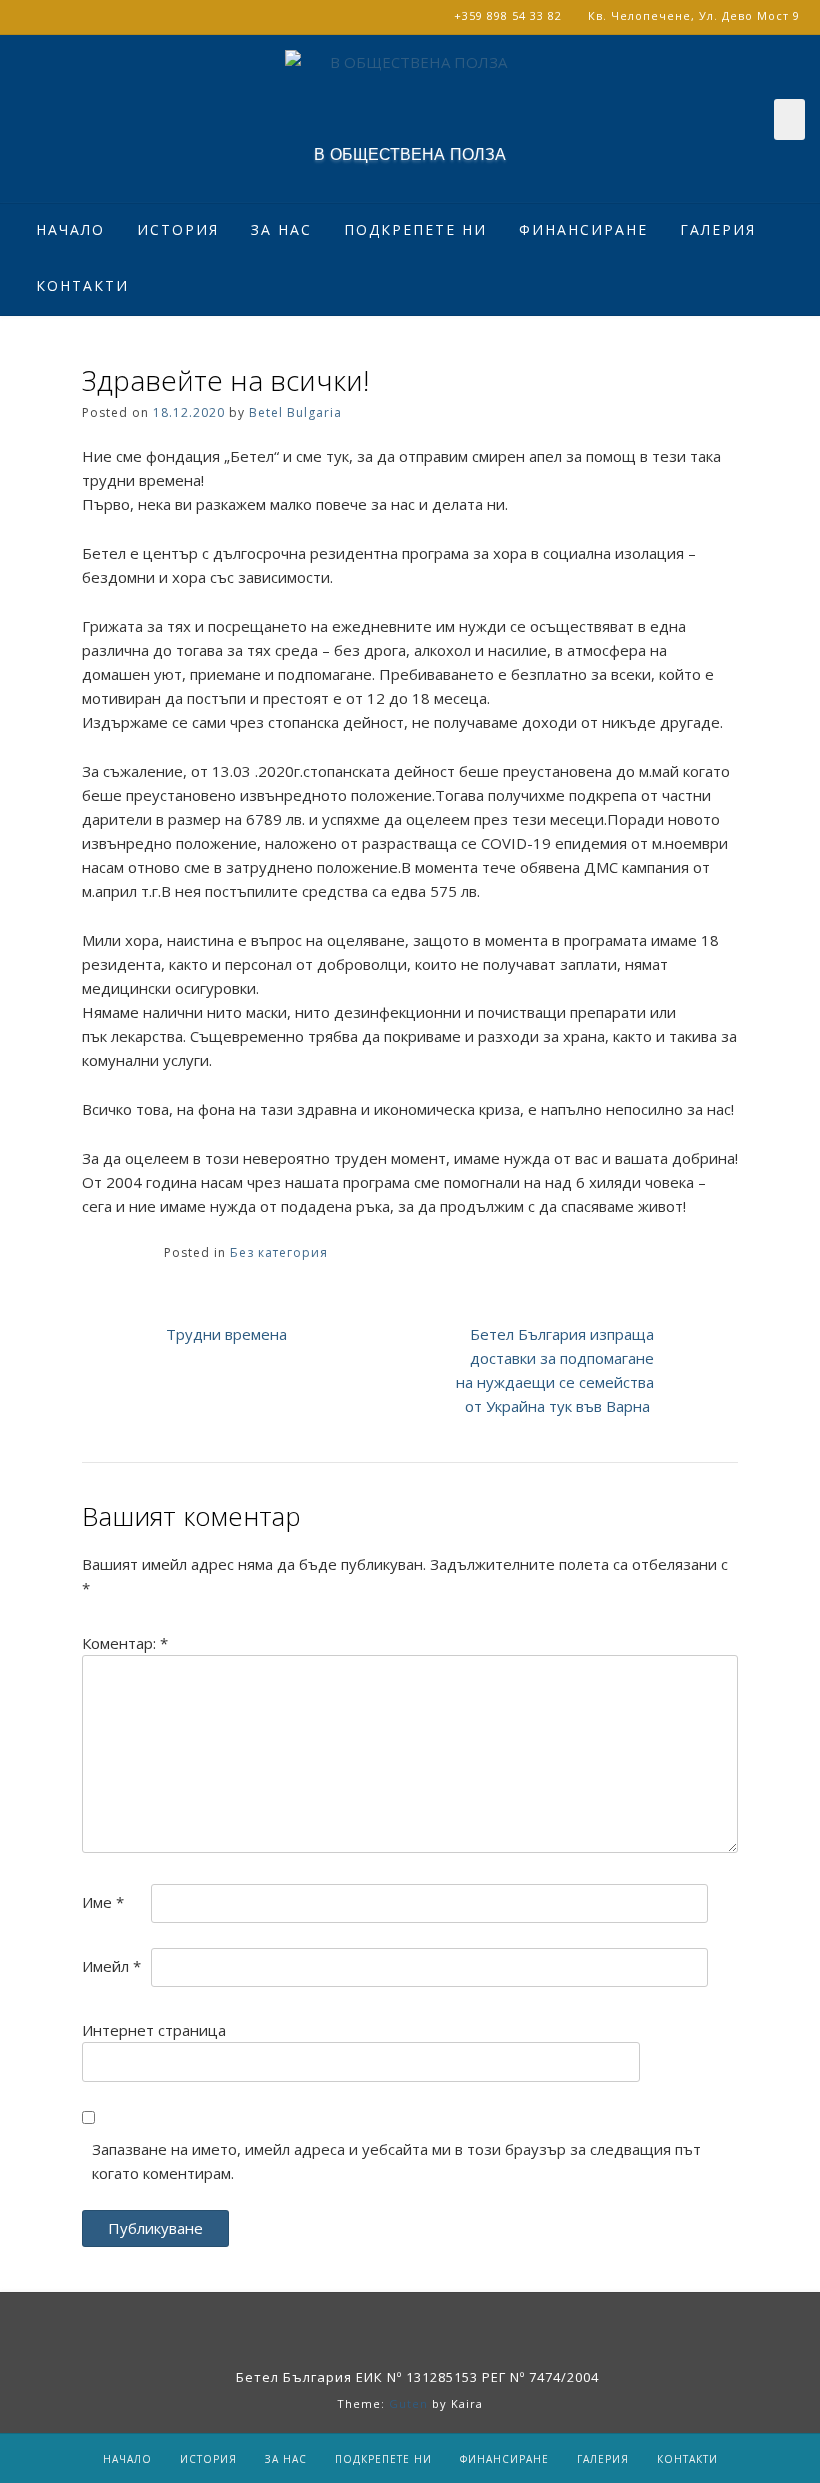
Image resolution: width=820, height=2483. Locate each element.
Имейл (111, 1966)
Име (103, 1902)
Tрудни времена (226, 1334)
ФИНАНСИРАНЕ (583, 229)
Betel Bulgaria (295, 412)
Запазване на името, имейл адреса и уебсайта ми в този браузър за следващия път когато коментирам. (396, 2161)
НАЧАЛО (70, 229)
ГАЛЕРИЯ (718, 229)
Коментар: (125, 1643)
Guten (408, 2403)
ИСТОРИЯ (178, 229)
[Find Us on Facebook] (436, 2327)
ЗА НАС (281, 229)
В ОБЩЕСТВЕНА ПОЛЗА (410, 155)
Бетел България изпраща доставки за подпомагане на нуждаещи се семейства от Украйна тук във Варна (555, 1370)
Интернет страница (154, 2030)
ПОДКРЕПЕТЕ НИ (415, 229)
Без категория (279, 1252)
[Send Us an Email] (383, 2327)
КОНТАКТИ (82, 285)
